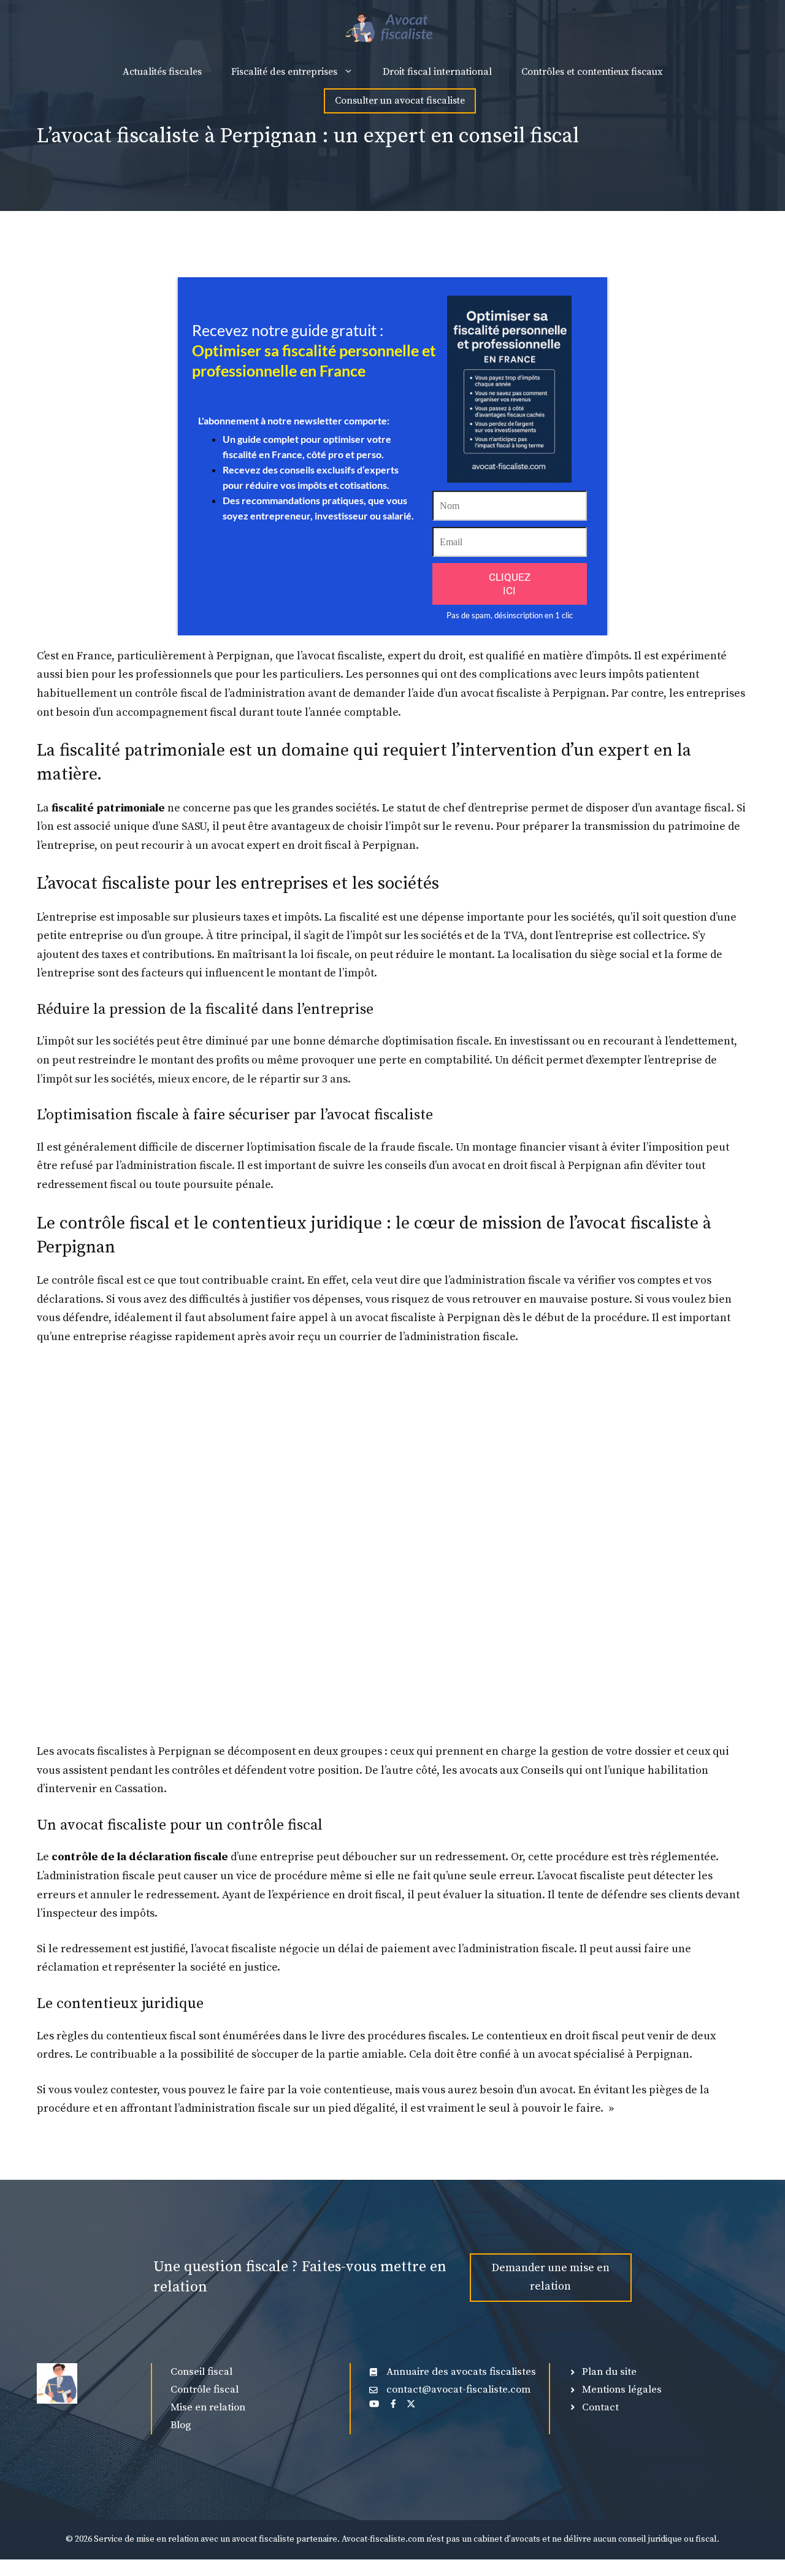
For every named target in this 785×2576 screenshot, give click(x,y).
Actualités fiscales (162, 72)
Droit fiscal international (437, 72)
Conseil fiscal (201, 2372)
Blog (181, 2425)
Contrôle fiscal (205, 2390)
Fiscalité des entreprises (284, 72)
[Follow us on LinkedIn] (374, 2404)
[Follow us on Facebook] (393, 2404)
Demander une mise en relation (551, 2277)
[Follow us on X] (411, 2404)
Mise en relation (208, 2407)
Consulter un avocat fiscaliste (400, 101)
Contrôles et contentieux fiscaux (592, 72)
